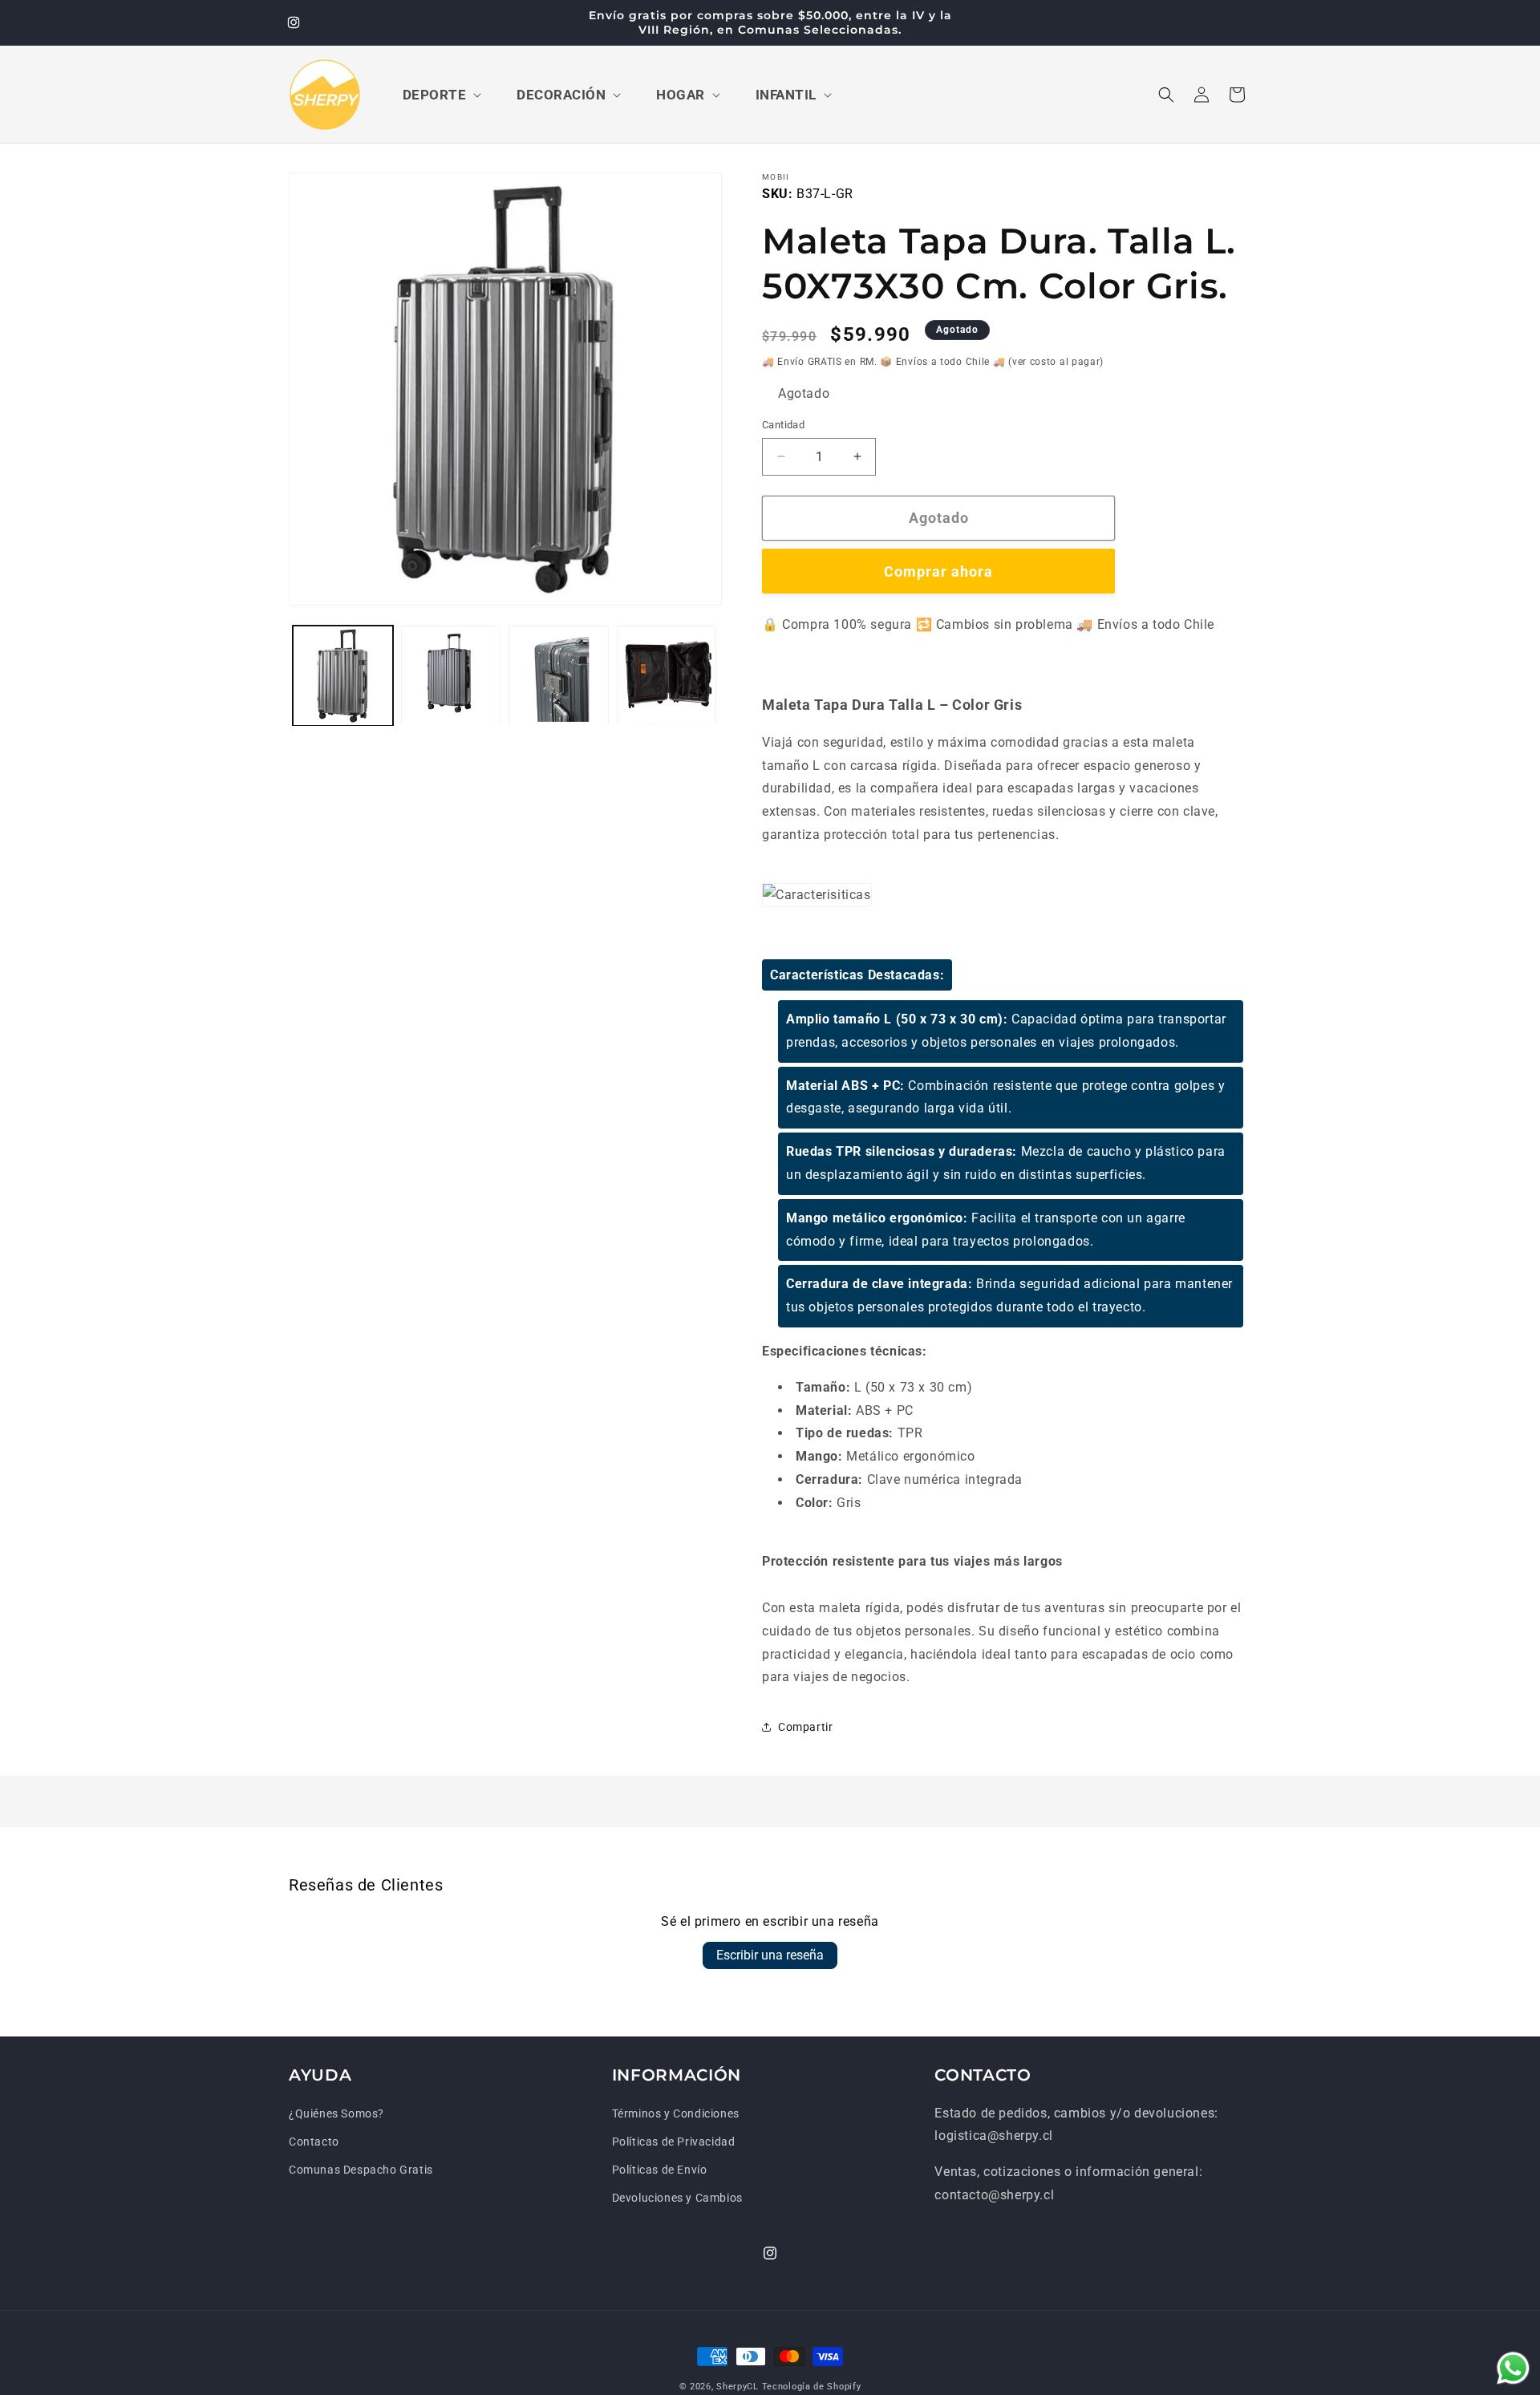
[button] (441, 95)
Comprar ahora (938, 571)
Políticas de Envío (660, 2170)
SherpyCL (738, 2387)
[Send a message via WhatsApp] (1513, 2368)
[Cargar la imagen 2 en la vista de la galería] (451, 676)
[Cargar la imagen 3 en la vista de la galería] (559, 676)
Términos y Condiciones (676, 2113)
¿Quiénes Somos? (336, 2113)
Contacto (314, 2142)
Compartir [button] (805, 1727)
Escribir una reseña (770, 1955)
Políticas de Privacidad (674, 2142)
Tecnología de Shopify (812, 2387)
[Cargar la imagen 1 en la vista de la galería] (343, 676)
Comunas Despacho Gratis (361, 2170)
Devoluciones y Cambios (677, 2198)
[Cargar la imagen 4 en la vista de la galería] (667, 676)
